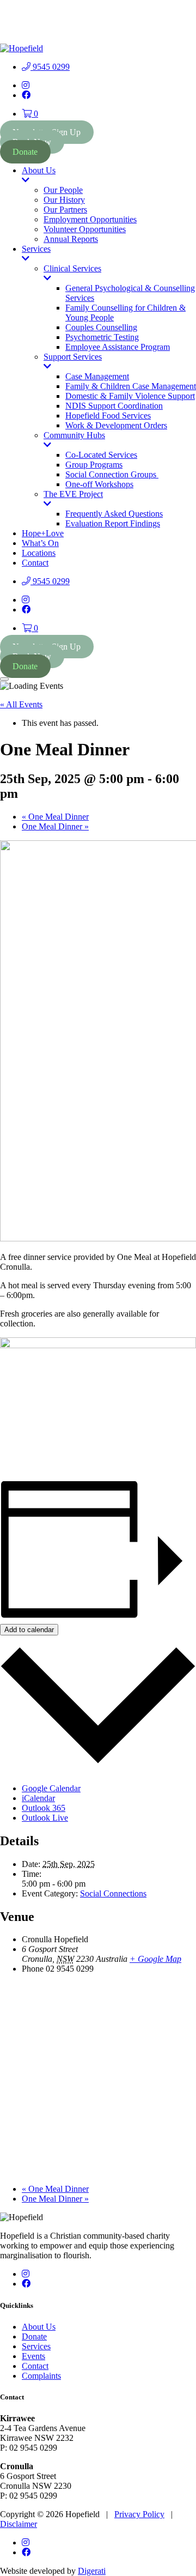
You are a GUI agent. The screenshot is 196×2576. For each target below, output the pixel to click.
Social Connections (113, 1893)
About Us (44, 175)
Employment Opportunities (90, 219)
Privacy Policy (139, 2514)
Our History (64, 200)
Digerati (92, 2571)
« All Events (21, 704)
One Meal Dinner (55, 817)
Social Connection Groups (112, 474)
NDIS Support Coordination (114, 406)
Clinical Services (72, 274)
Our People (63, 190)
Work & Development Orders (116, 425)
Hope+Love (43, 533)
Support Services (73, 362)
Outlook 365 (44, 1808)
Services (44, 254)
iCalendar (38, 1798)
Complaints (41, 2376)
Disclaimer (19, 2524)
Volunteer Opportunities (85, 229)
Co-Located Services (101, 455)
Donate (25, 152)
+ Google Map (155, 1959)
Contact (35, 563)
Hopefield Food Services (108, 416)
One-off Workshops (99, 484)
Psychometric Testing (102, 337)
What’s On (40, 543)
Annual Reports (71, 239)
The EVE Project (73, 499)
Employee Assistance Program (118, 347)
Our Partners (65, 210)
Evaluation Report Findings (113, 523)
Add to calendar (29, 1630)
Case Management (97, 376)
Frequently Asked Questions (114, 514)
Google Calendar (51, 1788)
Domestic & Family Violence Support (130, 396)
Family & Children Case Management (131, 386)
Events (33, 2356)
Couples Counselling (101, 327)
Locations (39, 553)
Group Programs (94, 465)
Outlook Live (45, 1818)
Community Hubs (74, 440)
